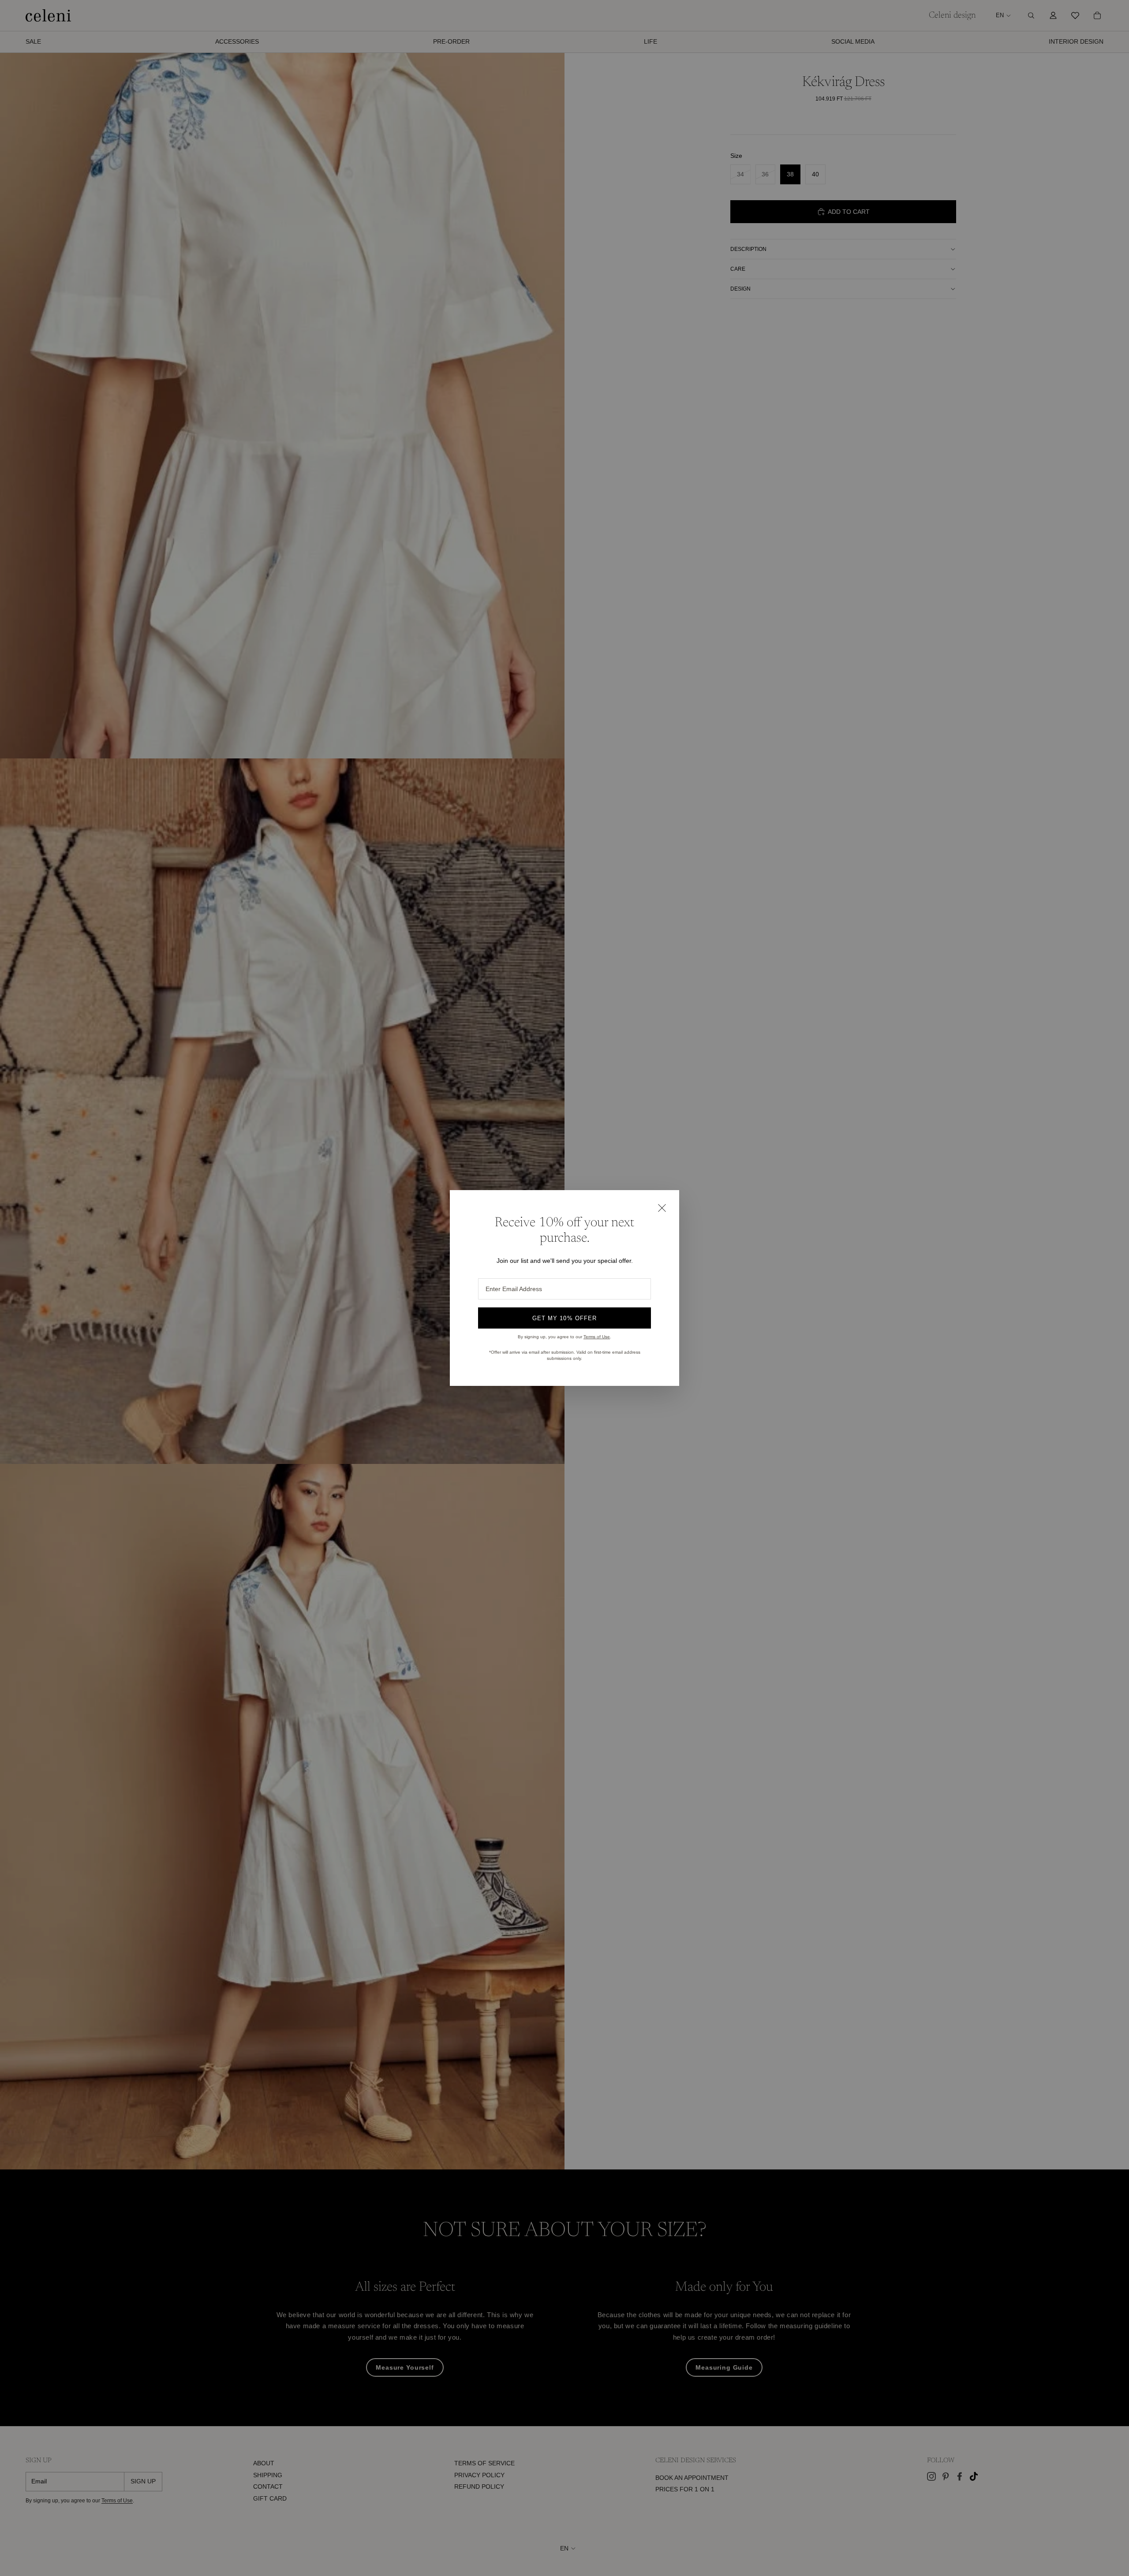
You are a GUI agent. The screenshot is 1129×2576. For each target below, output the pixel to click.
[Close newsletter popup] (662, 1208)
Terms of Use (597, 1337)
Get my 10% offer (564, 1318)
